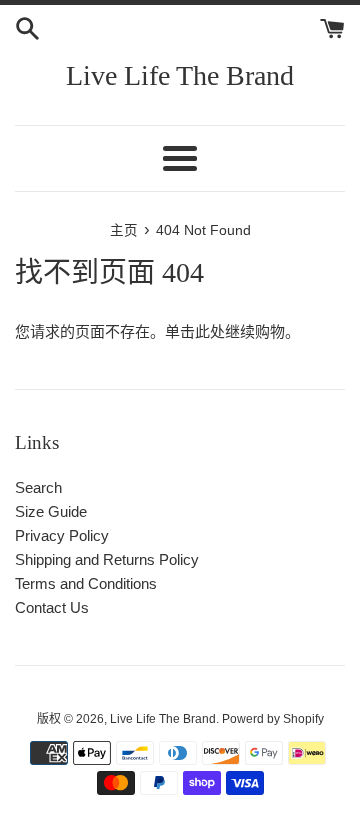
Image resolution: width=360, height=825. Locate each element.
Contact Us (52, 607)
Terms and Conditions (86, 583)
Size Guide (51, 511)
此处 (210, 331)
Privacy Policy (62, 535)
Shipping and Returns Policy (107, 559)
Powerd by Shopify (273, 719)
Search (38, 487)
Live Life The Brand (180, 75)
